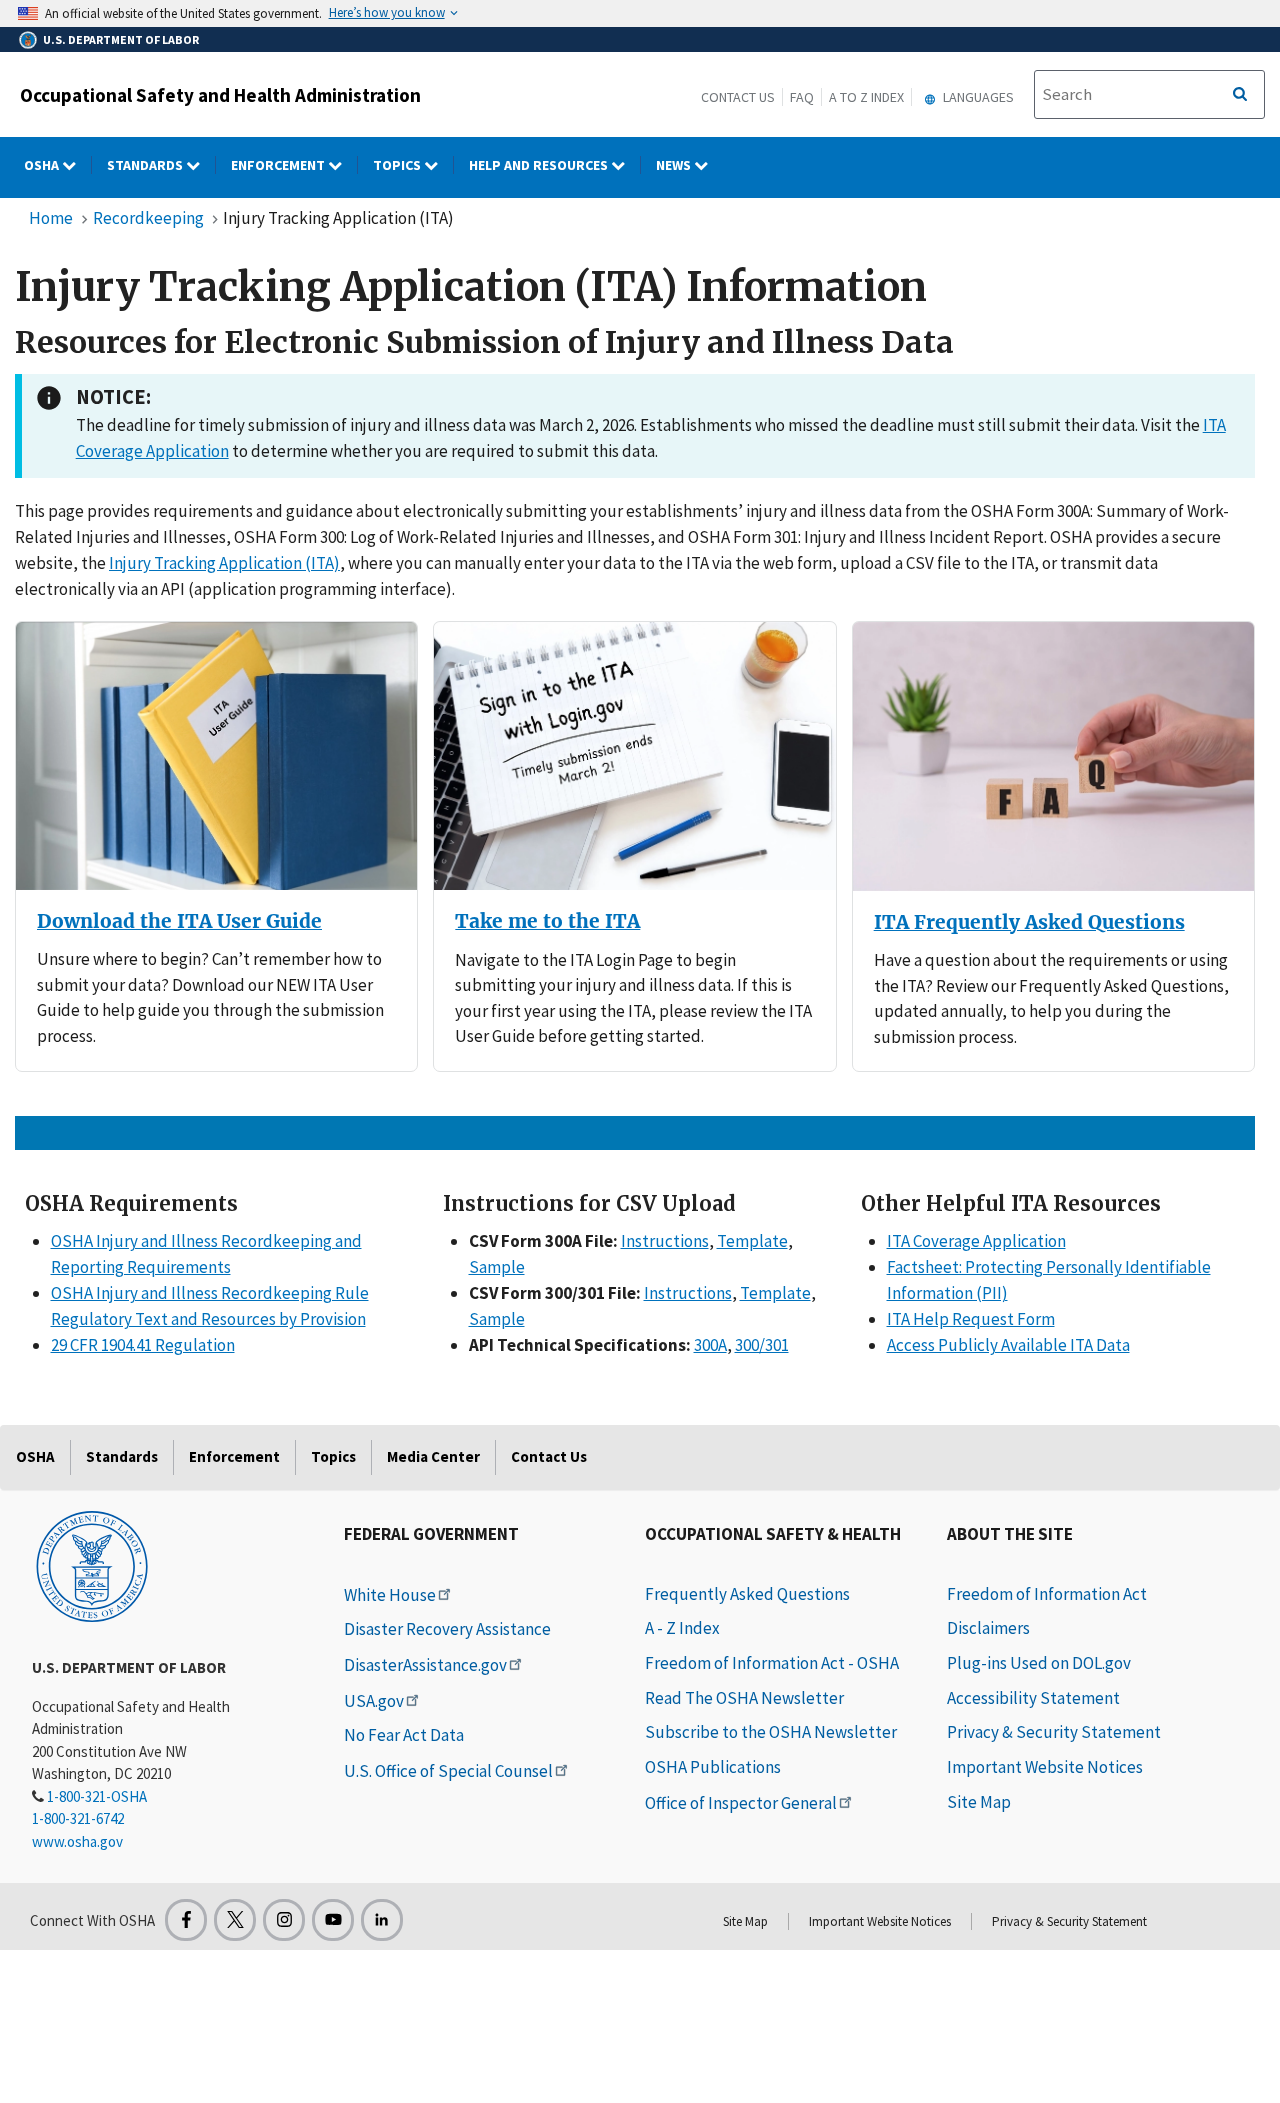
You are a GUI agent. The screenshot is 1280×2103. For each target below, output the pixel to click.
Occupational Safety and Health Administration (220, 95)
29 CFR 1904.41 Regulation (143, 1345)
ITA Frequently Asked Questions (1029, 922)
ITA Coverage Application (976, 1241)
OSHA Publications (713, 1767)
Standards (146, 165)
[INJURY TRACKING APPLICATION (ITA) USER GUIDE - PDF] (216, 756)
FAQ (802, 97)
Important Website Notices (1045, 1767)
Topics (398, 165)
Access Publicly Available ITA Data (1008, 1345)
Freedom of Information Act (1047, 1594)
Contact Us (738, 97)
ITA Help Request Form (971, 1319)
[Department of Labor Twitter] (235, 1920)
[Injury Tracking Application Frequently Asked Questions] (1053, 756)
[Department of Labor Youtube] (333, 1920)
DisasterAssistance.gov (425, 1665)
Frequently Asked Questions (747, 1594)
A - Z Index (682, 1628)
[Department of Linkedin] (382, 1920)
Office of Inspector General (741, 1803)
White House (390, 1595)
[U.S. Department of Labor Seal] (92, 1565)
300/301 (762, 1345)
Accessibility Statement (1033, 1698)
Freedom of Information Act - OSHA (772, 1663)
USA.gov (374, 1701)
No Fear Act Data (404, 1735)
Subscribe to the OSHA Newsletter (771, 1732)
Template (752, 1241)
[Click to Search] (1240, 95)
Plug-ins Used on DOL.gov (1039, 1663)
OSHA (43, 165)
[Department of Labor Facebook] (186, 1920)
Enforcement (279, 165)
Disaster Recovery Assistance (447, 1629)
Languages (977, 97)
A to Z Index (866, 97)
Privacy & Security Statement (1054, 1732)
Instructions (665, 1241)
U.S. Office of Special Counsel (448, 1771)
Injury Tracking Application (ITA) (224, 563)
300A (710, 1345)
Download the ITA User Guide (179, 921)
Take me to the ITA (547, 921)
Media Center (433, 1456)
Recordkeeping (148, 218)
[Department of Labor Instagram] (284, 1920)
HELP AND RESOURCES (540, 165)
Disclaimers (988, 1628)
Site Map (979, 1802)
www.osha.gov (77, 1841)
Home (51, 218)
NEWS (675, 165)
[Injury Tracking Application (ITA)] (634, 756)
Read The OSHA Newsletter (744, 1698)
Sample (497, 1267)
